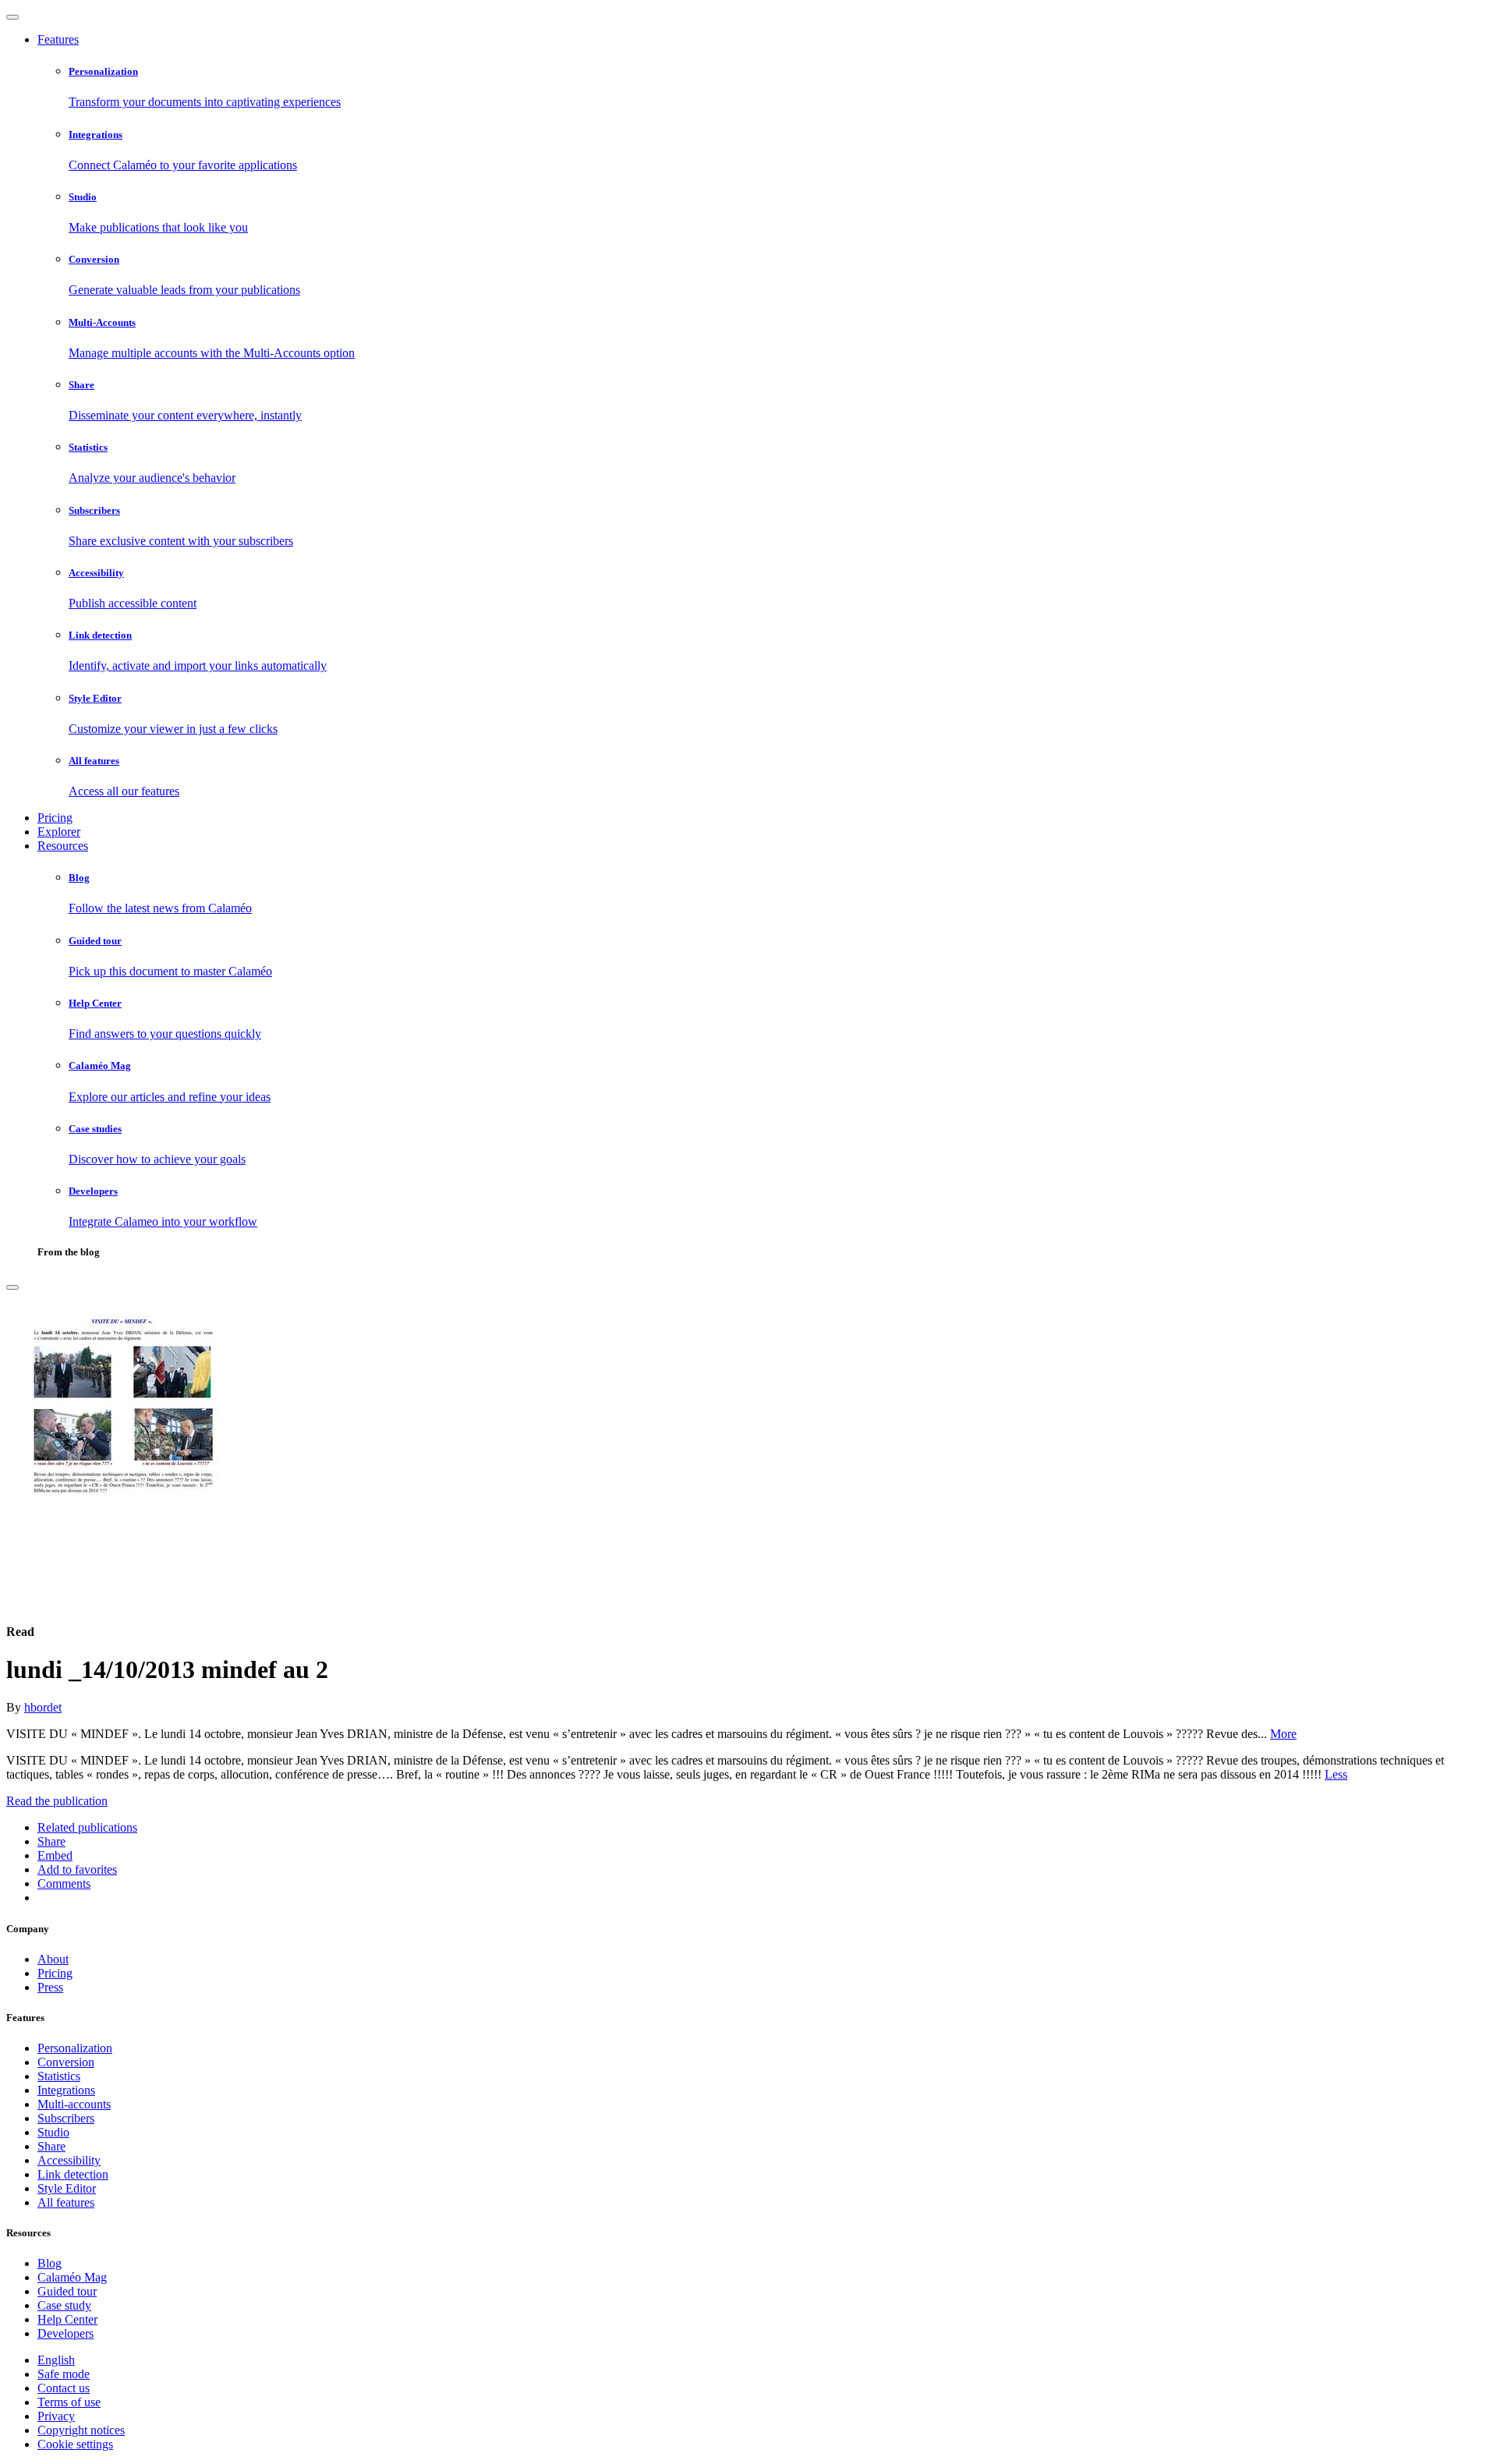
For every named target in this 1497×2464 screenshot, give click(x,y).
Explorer (59, 832)
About (53, 1959)
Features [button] (58, 39)
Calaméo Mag (72, 2277)
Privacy (56, 2416)
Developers (65, 2333)
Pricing (55, 818)
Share (51, 2146)
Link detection (73, 2174)
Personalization (75, 2048)
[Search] (12, 1287)
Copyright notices (81, 2430)
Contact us (64, 2388)
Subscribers (66, 2118)
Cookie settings (75, 2444)
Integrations (66, 2090)
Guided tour (67, 2291)
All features (66, 2202)
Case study (64, 2305)
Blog (50, 2263)
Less (1336, 1774)
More (1283, 1734)
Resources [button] (63, 846)
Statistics (59, 2076)
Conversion (66, 2062)
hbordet (43, 1707)
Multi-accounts (74, 2104)
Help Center (67, 2319)
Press (50, 1987)
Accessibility (69, 2160)
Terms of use (69, 2402)
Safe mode (64, 2374)
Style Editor (67, 2188)
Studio (53, 2132)
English (56, 2360)
